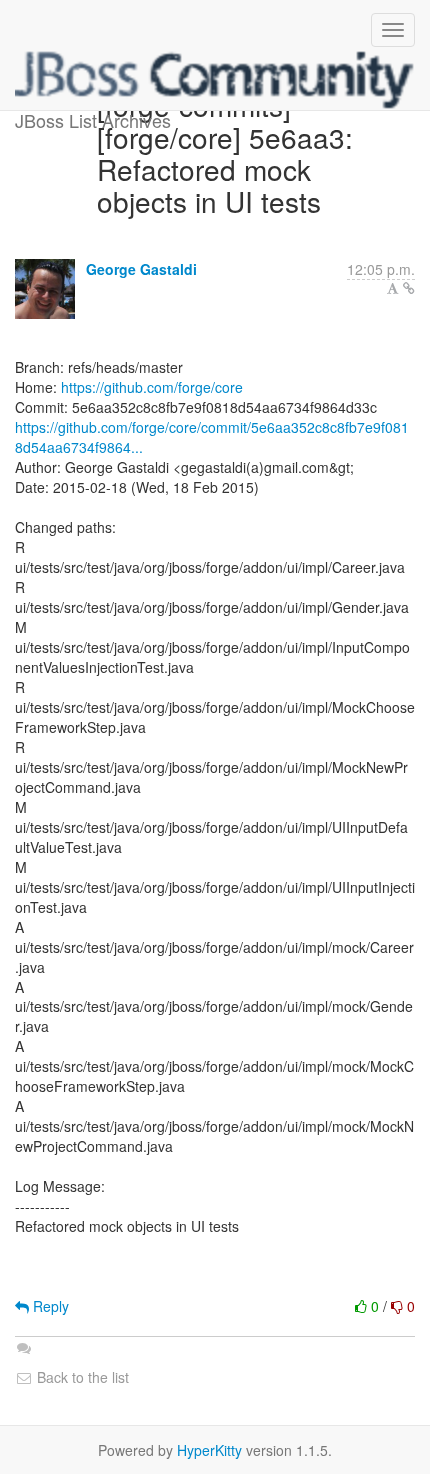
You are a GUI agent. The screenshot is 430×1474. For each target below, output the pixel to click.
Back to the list (81, 1377)
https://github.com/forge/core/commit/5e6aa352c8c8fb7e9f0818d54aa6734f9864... (212, 437)
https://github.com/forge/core (152, 387)
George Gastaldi (141, 269)
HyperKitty (209, 1450)
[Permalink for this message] (409, 288)
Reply (49, 1306)
